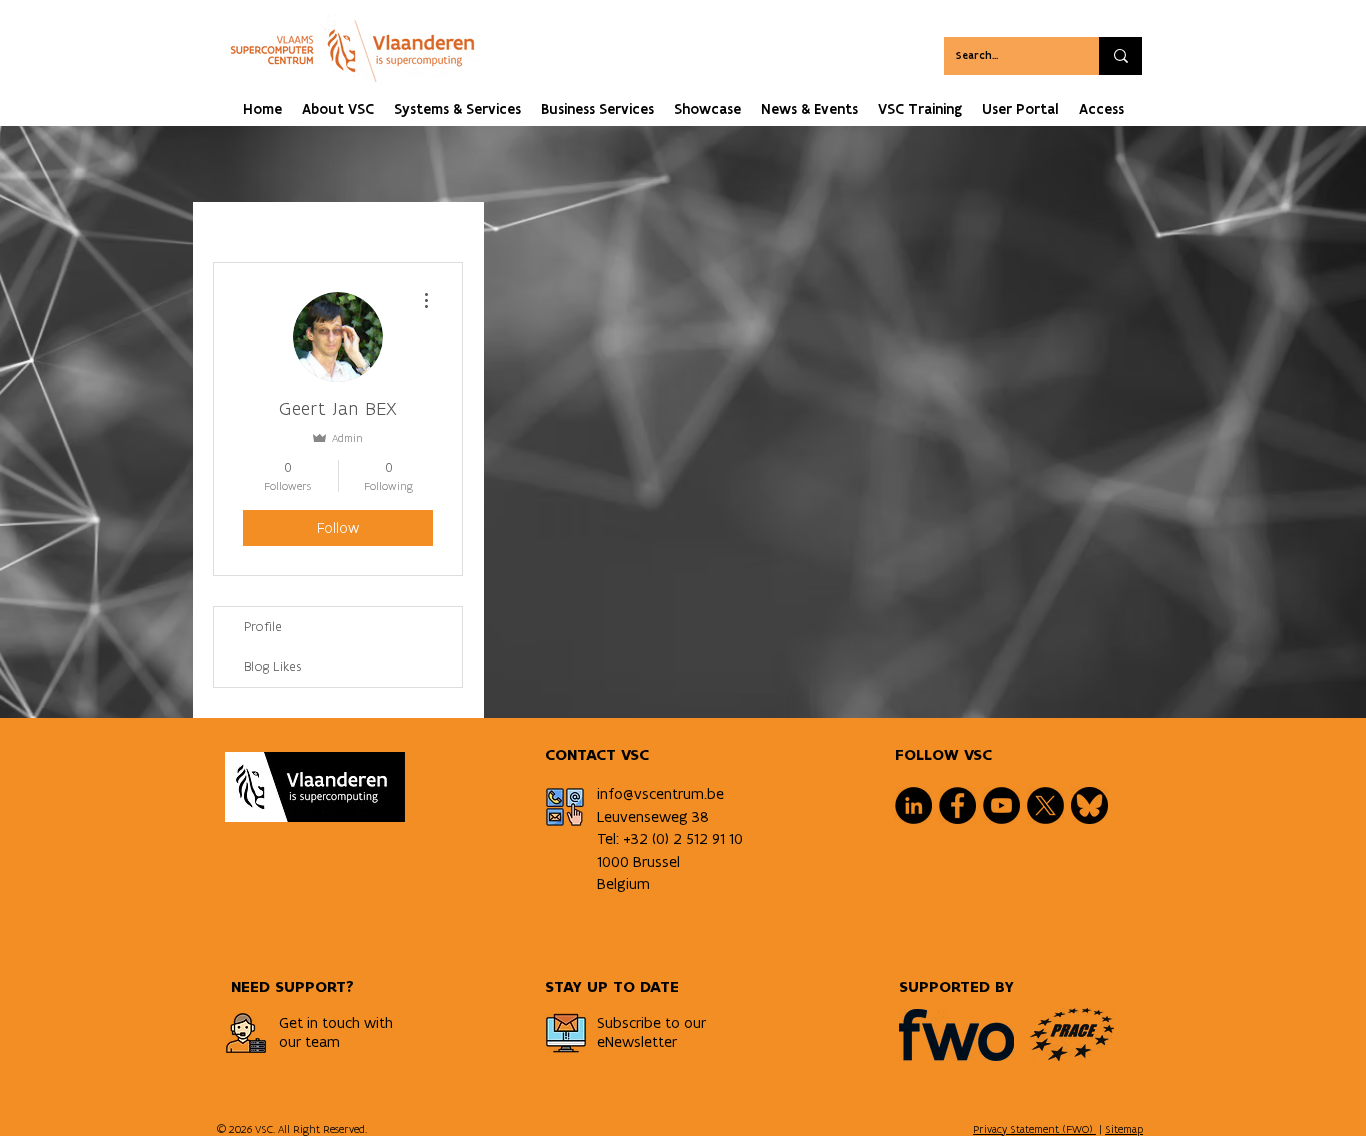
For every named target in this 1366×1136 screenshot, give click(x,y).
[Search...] (1120, 56)
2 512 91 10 (708, 838)
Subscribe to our (651, 1022)
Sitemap (1124, 1129)
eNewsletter (637, 1041)
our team (309, 1041)
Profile (263, 626)
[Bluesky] (1089, 805)
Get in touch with (336, 1022)
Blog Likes (273, 666)
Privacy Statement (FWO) (1034, 1129)
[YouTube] (1001, 805)
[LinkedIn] (913, 805)
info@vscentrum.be (660, 793)
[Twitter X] (1045, 805)
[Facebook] (957, 805)
